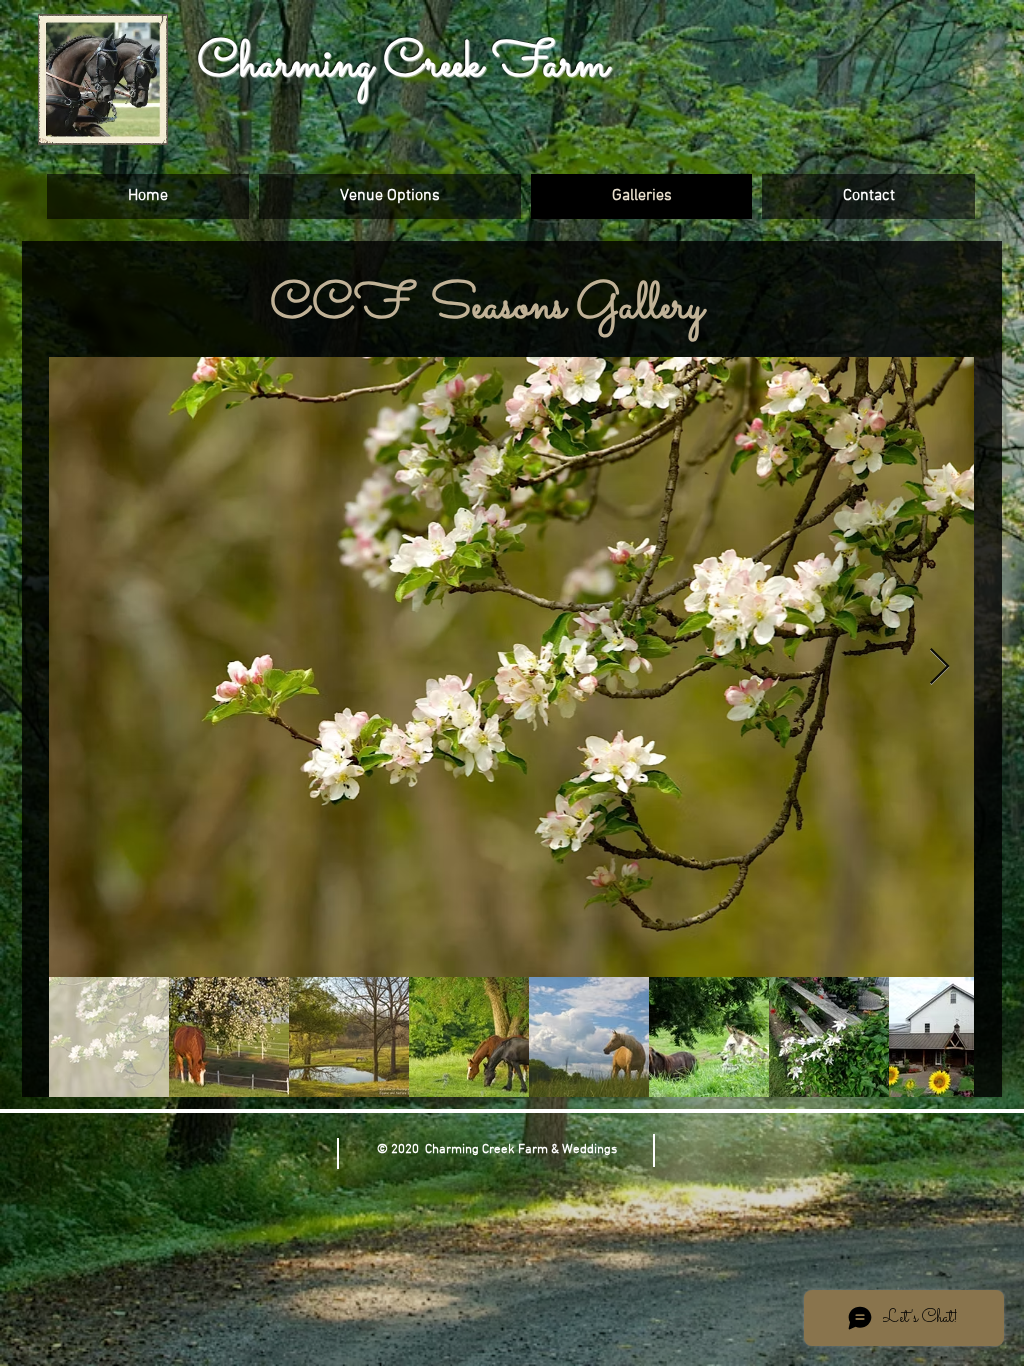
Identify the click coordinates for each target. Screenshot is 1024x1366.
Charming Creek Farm (403, 64)
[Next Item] (939, 667)
